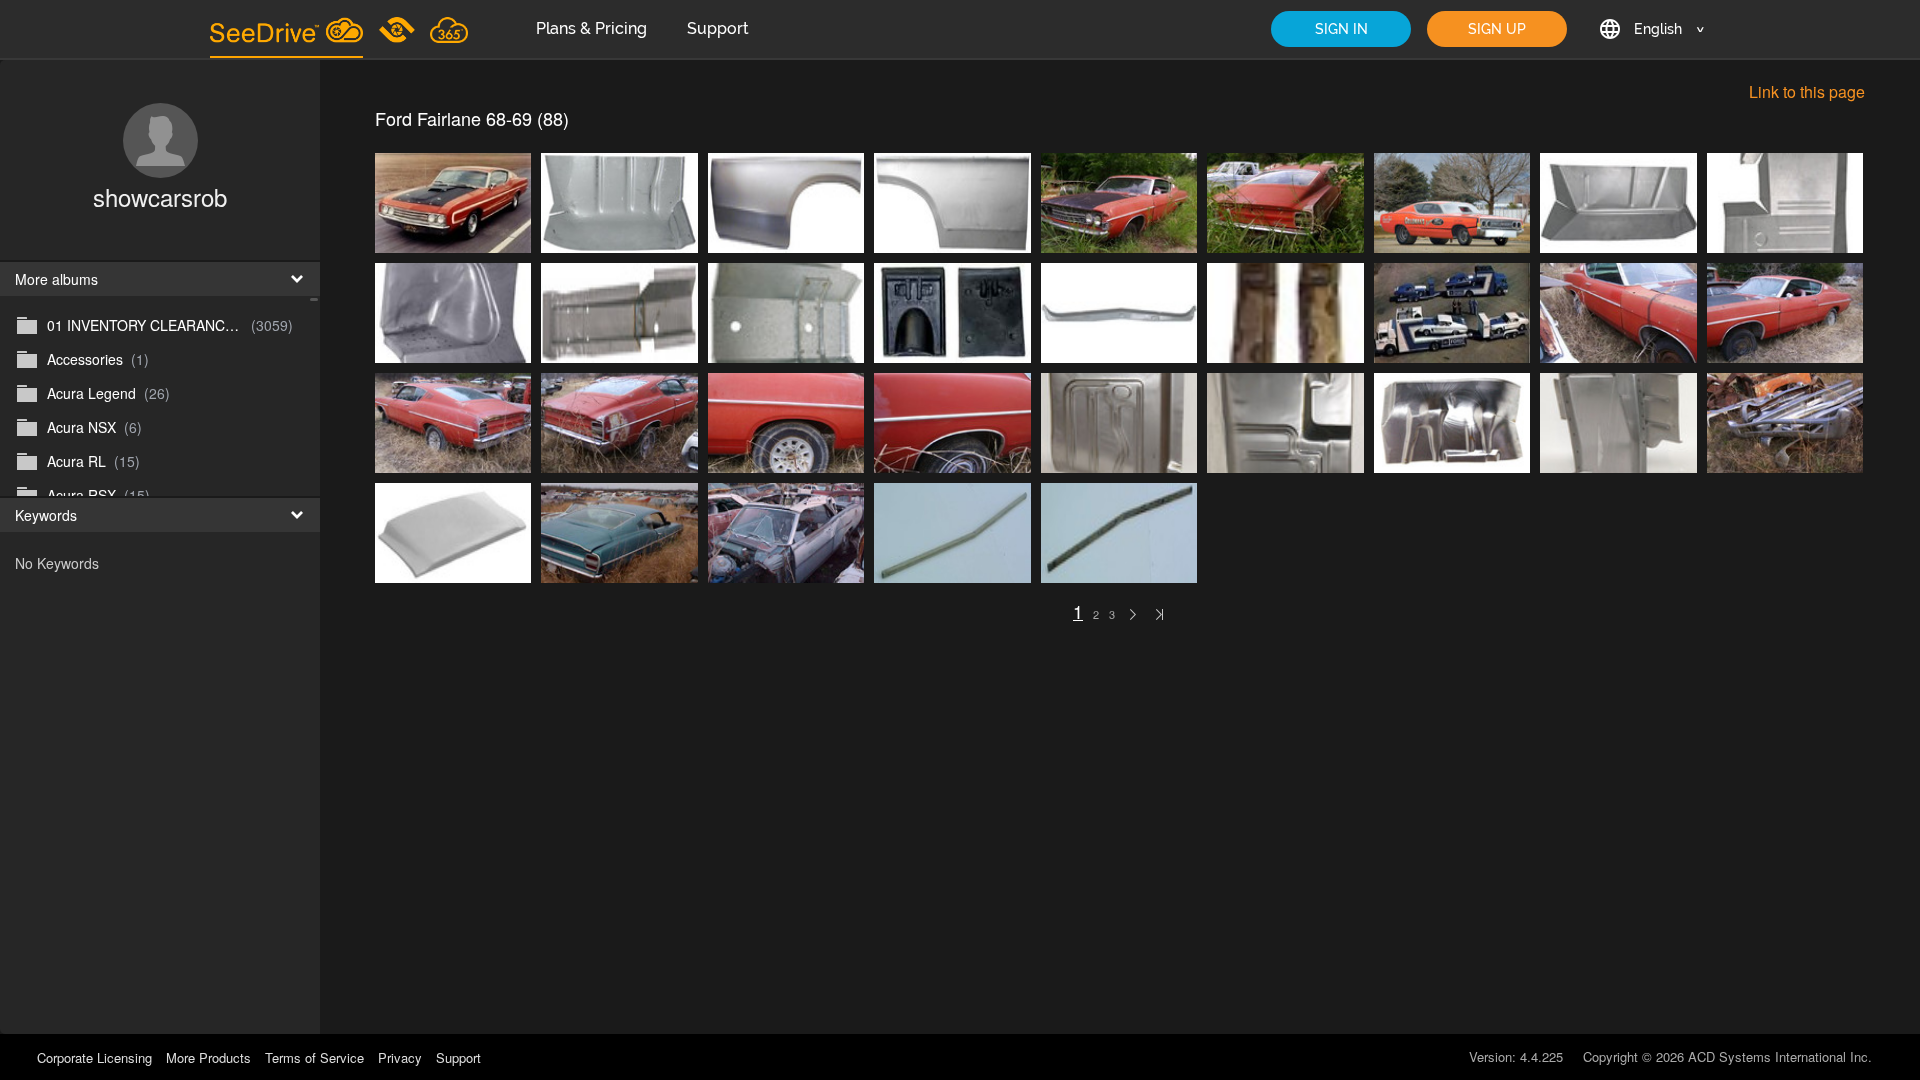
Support (718, 28)
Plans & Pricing (591, 28)
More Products (208, 1057)
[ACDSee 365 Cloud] (449, 29)
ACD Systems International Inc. (1780, 1056)
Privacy (400, 1057)
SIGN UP (1497, 29)
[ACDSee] (398, 29)
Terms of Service (314, 1057)
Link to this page (1807, 91)
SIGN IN (1341, 29)
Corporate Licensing (96, 1057)
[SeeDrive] (286, 29)
